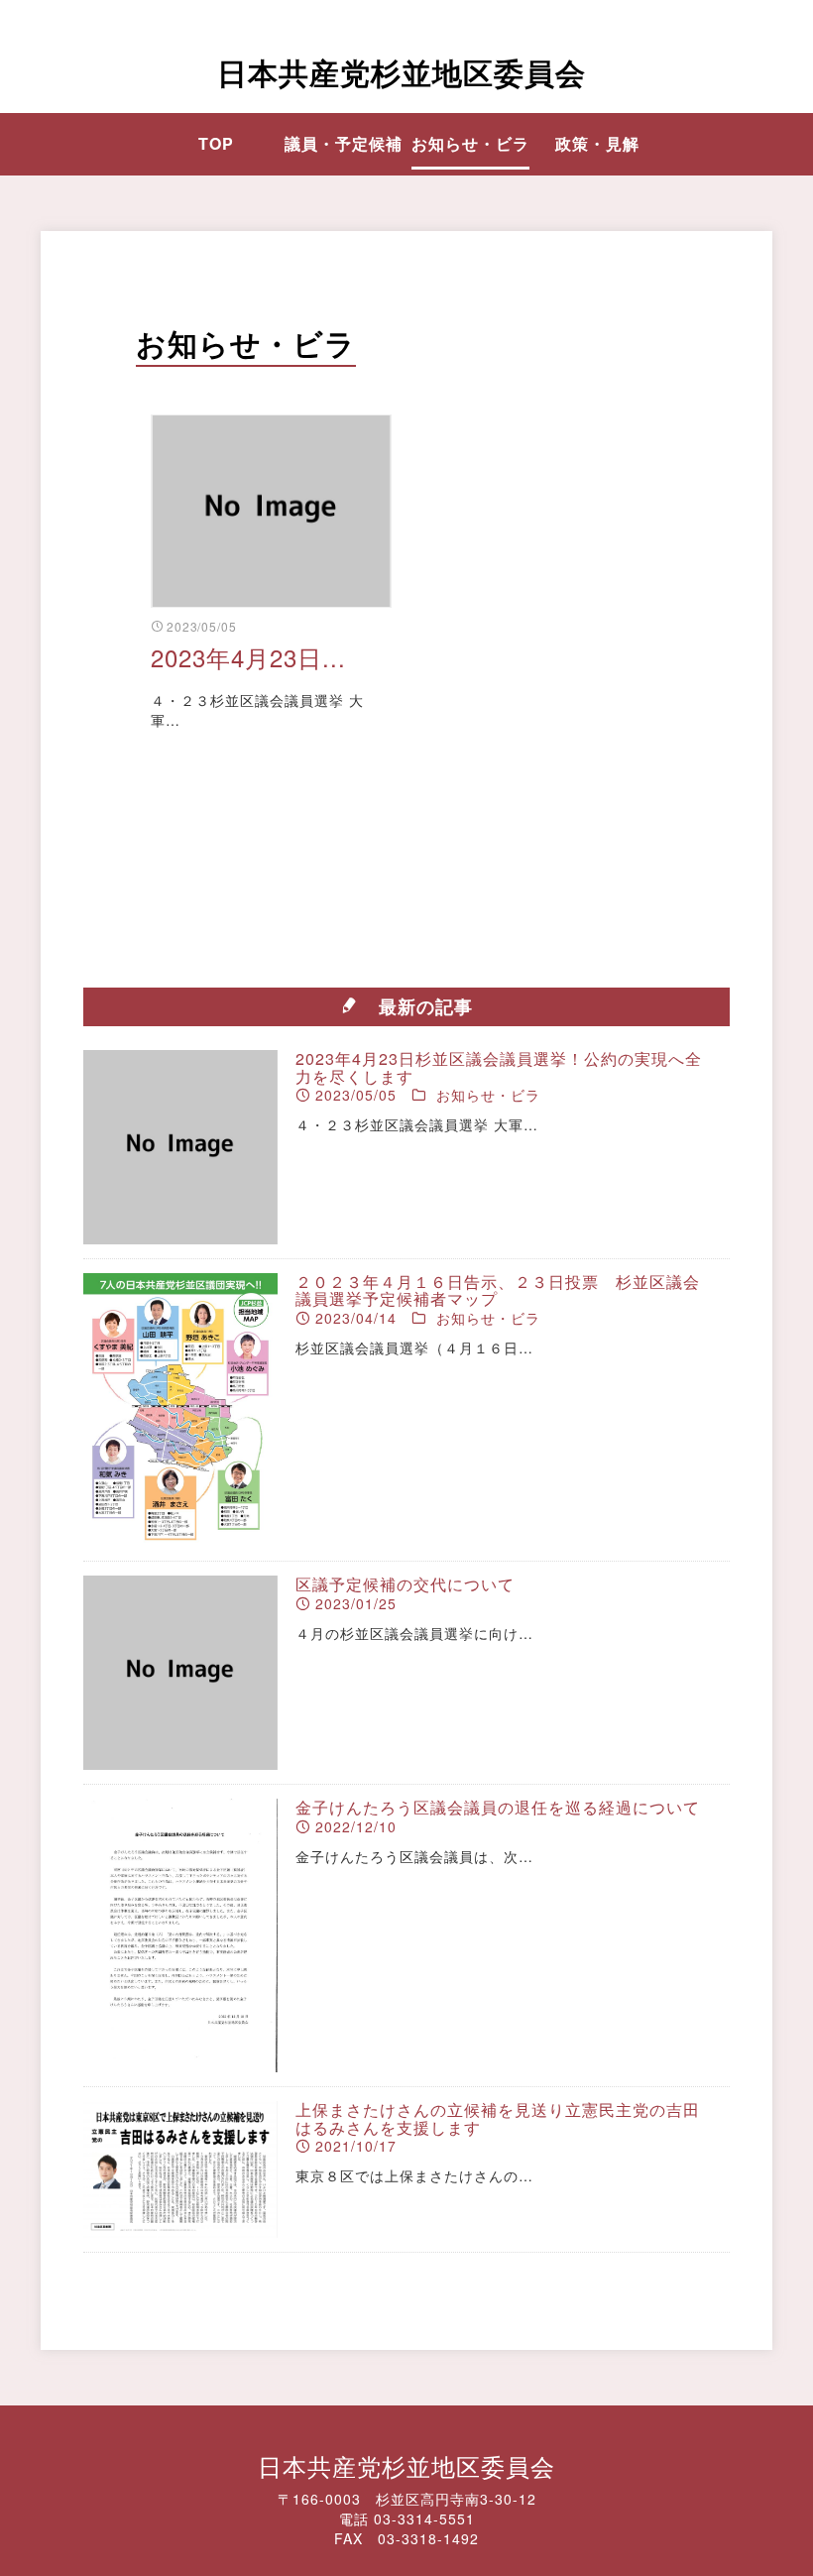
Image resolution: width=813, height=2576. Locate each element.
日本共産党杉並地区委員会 (402, 72)
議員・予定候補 (344, 143)
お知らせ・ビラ (470, 143)
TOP (216, 143)
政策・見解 (597, 143)
